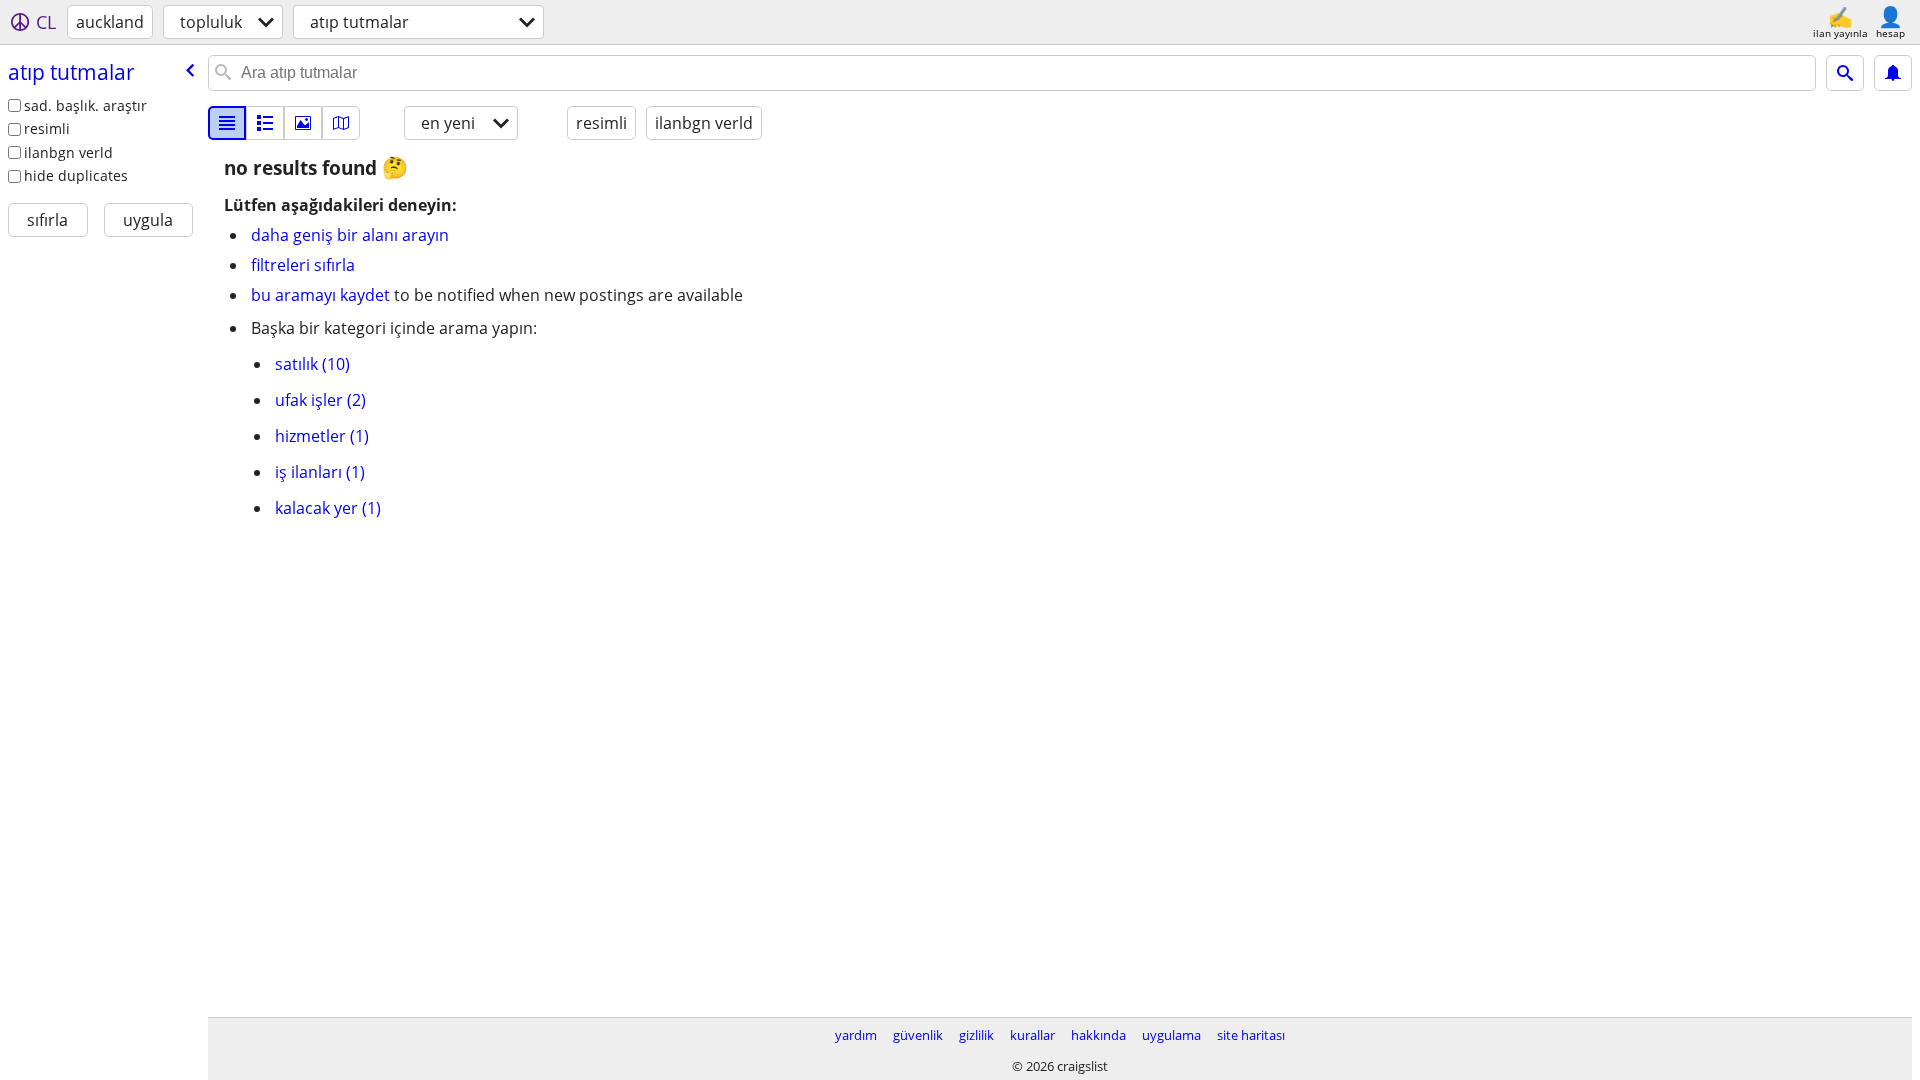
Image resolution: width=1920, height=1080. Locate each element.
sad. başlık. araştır (85, 105)
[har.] (341, 123)
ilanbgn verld (68, 152)
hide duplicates (76, 175)
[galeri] (303, 123)
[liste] (227, 123)
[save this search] (1893, 73)
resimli (47, 128)
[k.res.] (265, 123)
